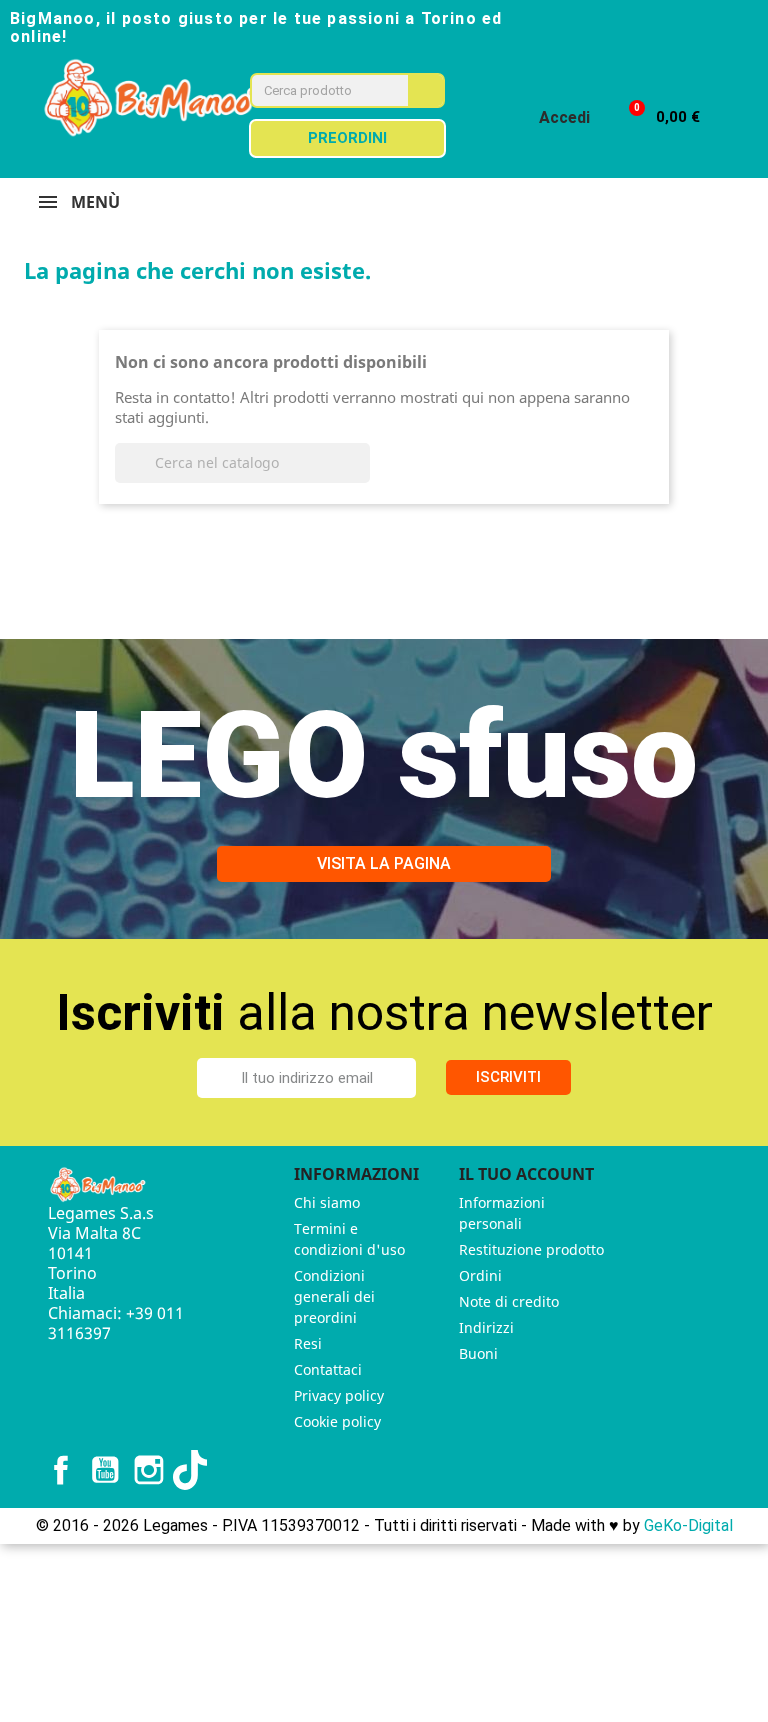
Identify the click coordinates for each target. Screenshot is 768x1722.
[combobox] (316, 90)
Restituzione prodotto (531, 1249)
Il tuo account (526, 1174)
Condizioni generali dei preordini (334, 1296)
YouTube (105, 1470)
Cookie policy (337, 1421)
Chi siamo (327, 1202)
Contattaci (328, 1369)
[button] (655, 117)
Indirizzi (486, 1327)
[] (362, 477)
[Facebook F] (642, 26)
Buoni (478, 1353)
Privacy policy (339, 1395)
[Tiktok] (750, 26)
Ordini (480, 1275)
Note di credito (509, 1301)
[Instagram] (678, 26)
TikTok (193, 1470)
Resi (308, 1343)
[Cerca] (425, 90)
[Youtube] (714, 26)
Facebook (61, 1470)
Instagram (149, 1470)
